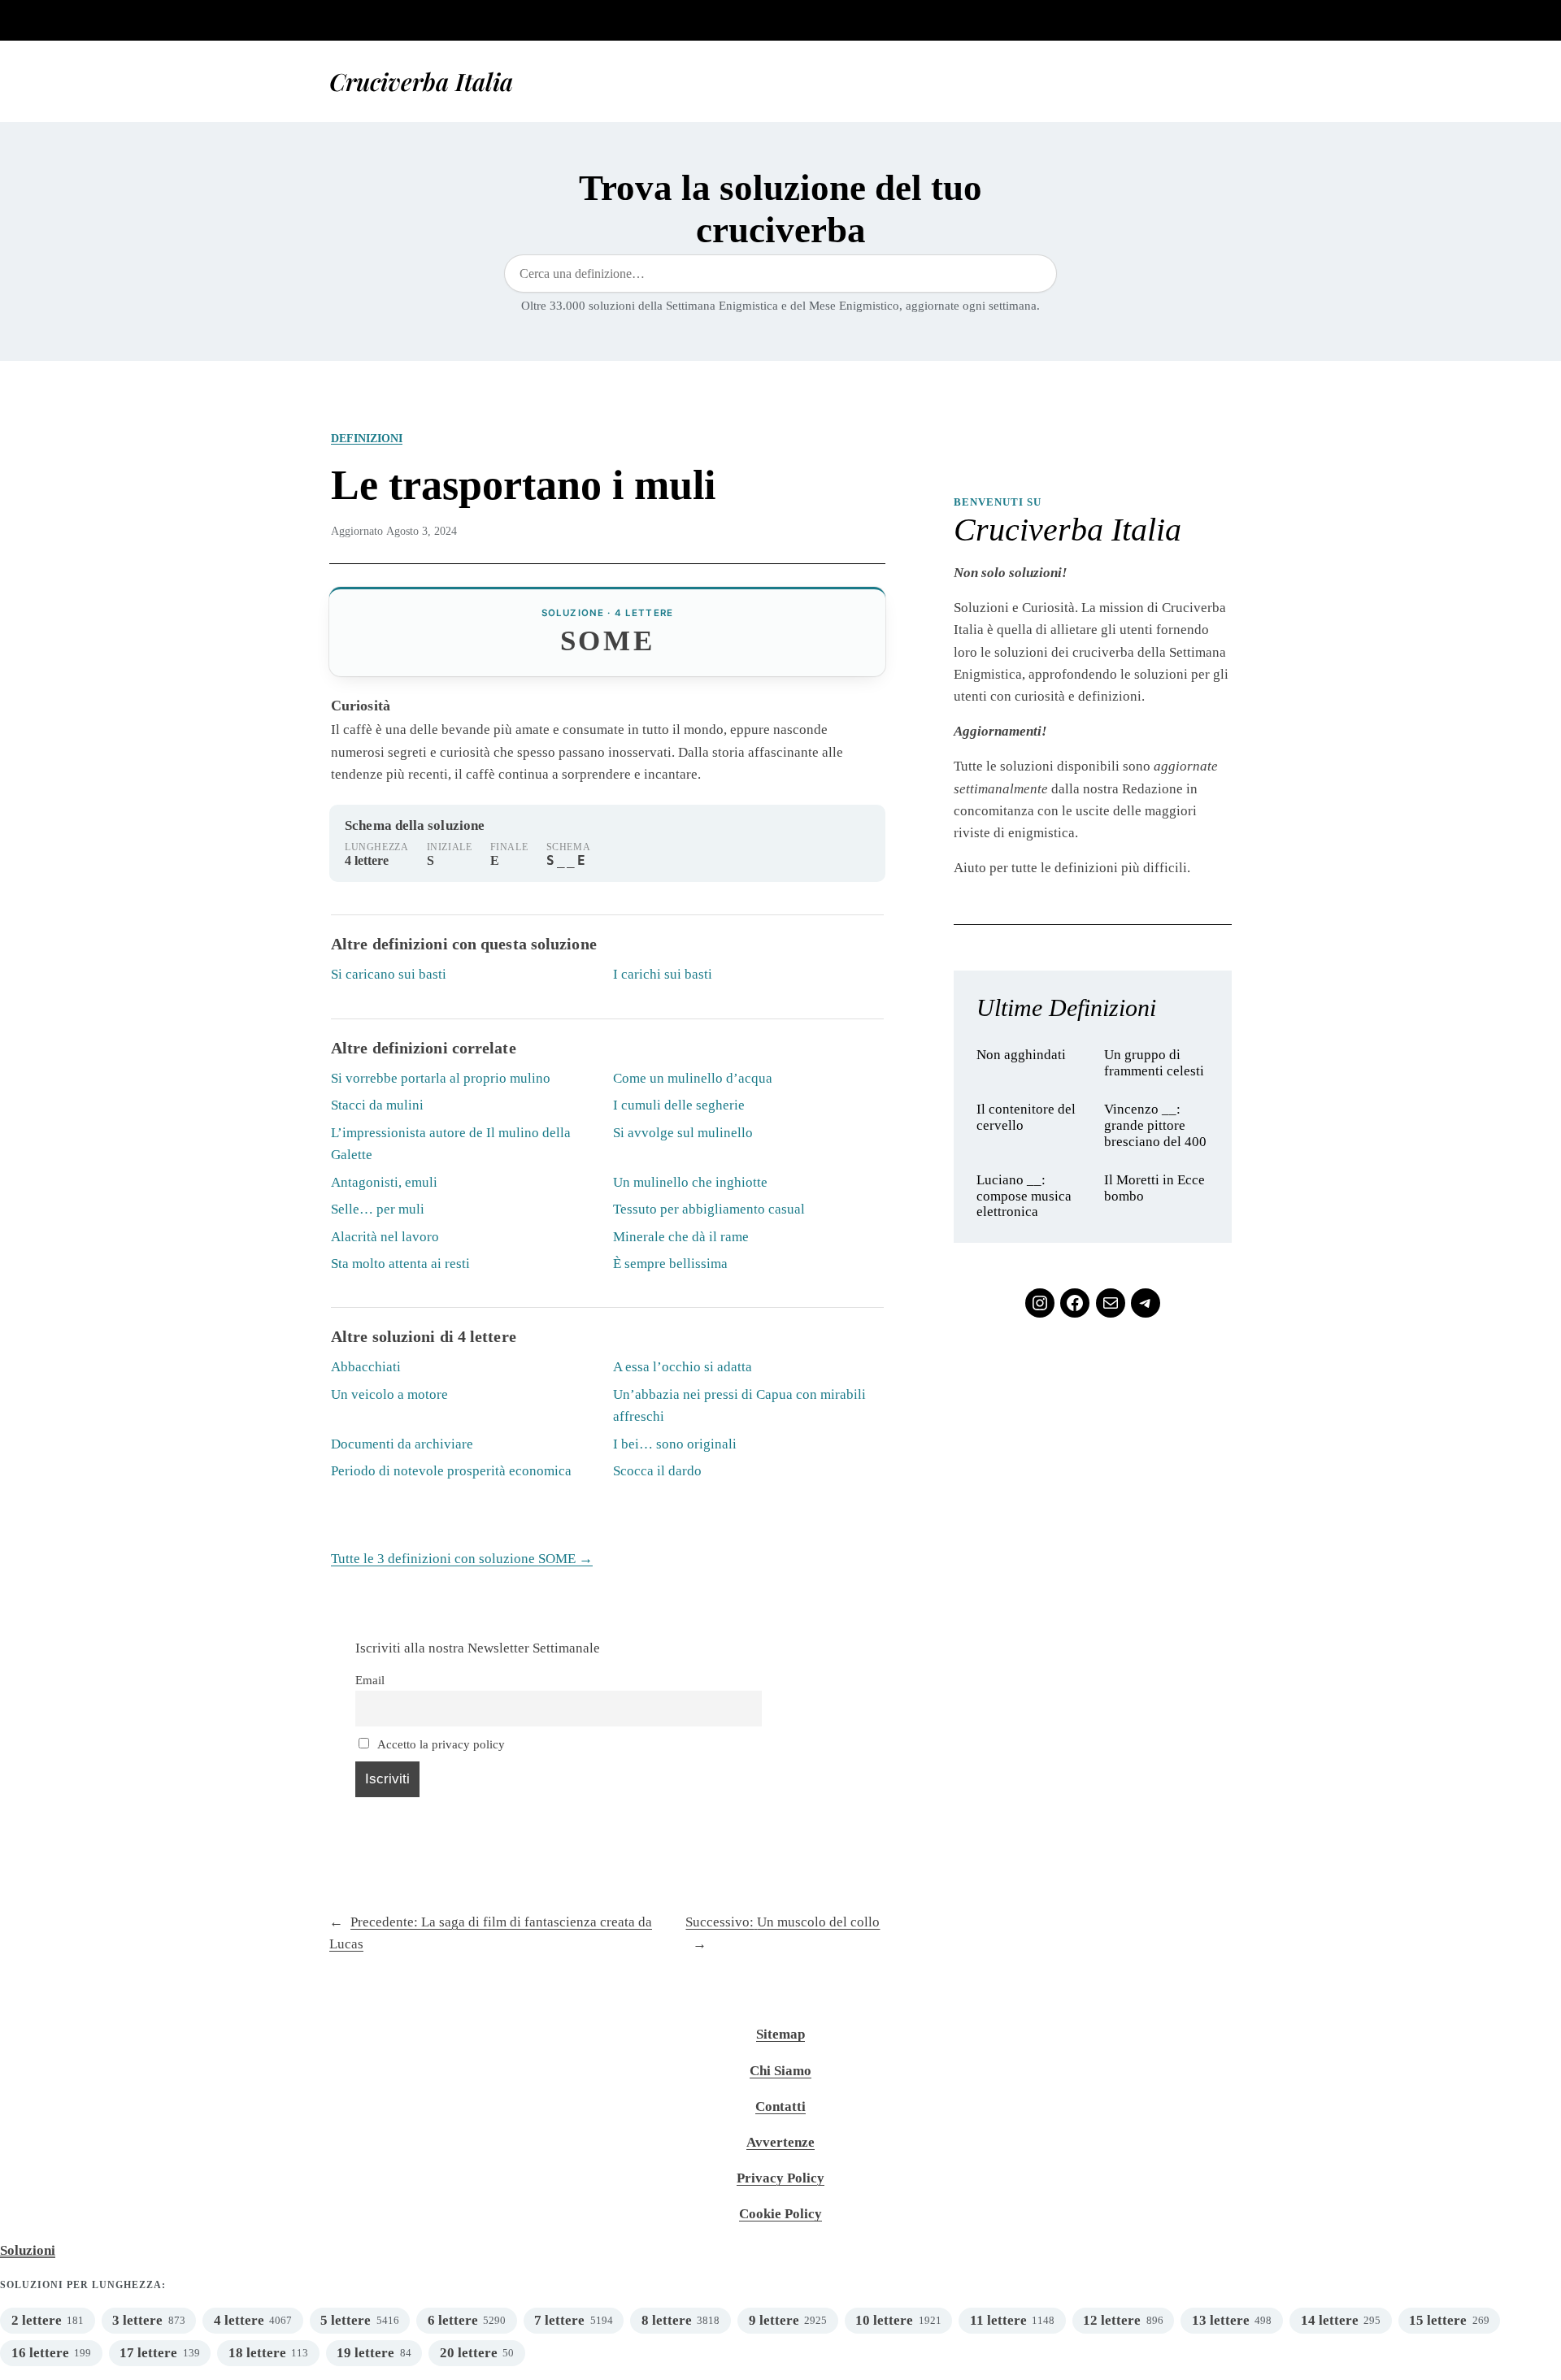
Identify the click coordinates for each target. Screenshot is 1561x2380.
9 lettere (774, 2320)
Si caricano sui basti (389, 974)
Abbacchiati (366, 1367)
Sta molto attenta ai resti (400, 1264)
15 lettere (1438, 2320)
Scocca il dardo (657, 1471)
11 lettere (998, 2320)
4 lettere (239, 2320)
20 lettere (469, 2353)
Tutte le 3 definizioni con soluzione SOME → (462, 1559)
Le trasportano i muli (523, 484)
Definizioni (367, 438)
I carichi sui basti (663, 974)
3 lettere (137, 2320)
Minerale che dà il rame (681, 1237)
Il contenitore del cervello (1026, 1117)
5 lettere (346, 2320)
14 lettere (1330, 2320)
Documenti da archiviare (402, 1444)
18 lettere (257, 2353)
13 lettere (1221, 2320)
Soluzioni (28, 2250)
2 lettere (37, 2320)
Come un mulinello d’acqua (693, 1078)
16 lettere (40, 2353)
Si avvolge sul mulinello (683, 1133)
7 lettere (559, 2320)
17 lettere (148, 2353)
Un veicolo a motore (389, 1394)
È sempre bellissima (670, 1264)
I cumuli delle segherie (679, 1105)
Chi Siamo (780, 2071)
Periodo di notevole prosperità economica (451, 1471)
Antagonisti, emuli (384, 1182)
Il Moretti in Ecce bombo (1154, 1188)
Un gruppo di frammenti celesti (1154, 1063)
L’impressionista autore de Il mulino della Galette (451, 1144)
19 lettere (365, 2353)
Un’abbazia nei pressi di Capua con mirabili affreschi (739, 1405)
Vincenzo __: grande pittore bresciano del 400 (1155, 1125)
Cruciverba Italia (421, 81)
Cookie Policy (780, 2214)
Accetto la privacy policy (440, 1744)
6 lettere (453, 2320)
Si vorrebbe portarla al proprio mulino (441, 1078)
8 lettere (667, 2320)
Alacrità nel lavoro (385, 1237)
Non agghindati (1021, 1055)
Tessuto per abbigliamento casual (709, 1209)
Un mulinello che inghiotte (690, 1182)
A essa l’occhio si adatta (683, 1367)
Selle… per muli (378, 1209)
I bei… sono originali (675, 1444)
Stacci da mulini (377, 1105)
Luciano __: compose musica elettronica (1024, 1196)
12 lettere (1112, 2320)
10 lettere (884, 2320)
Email (370, 1680)
